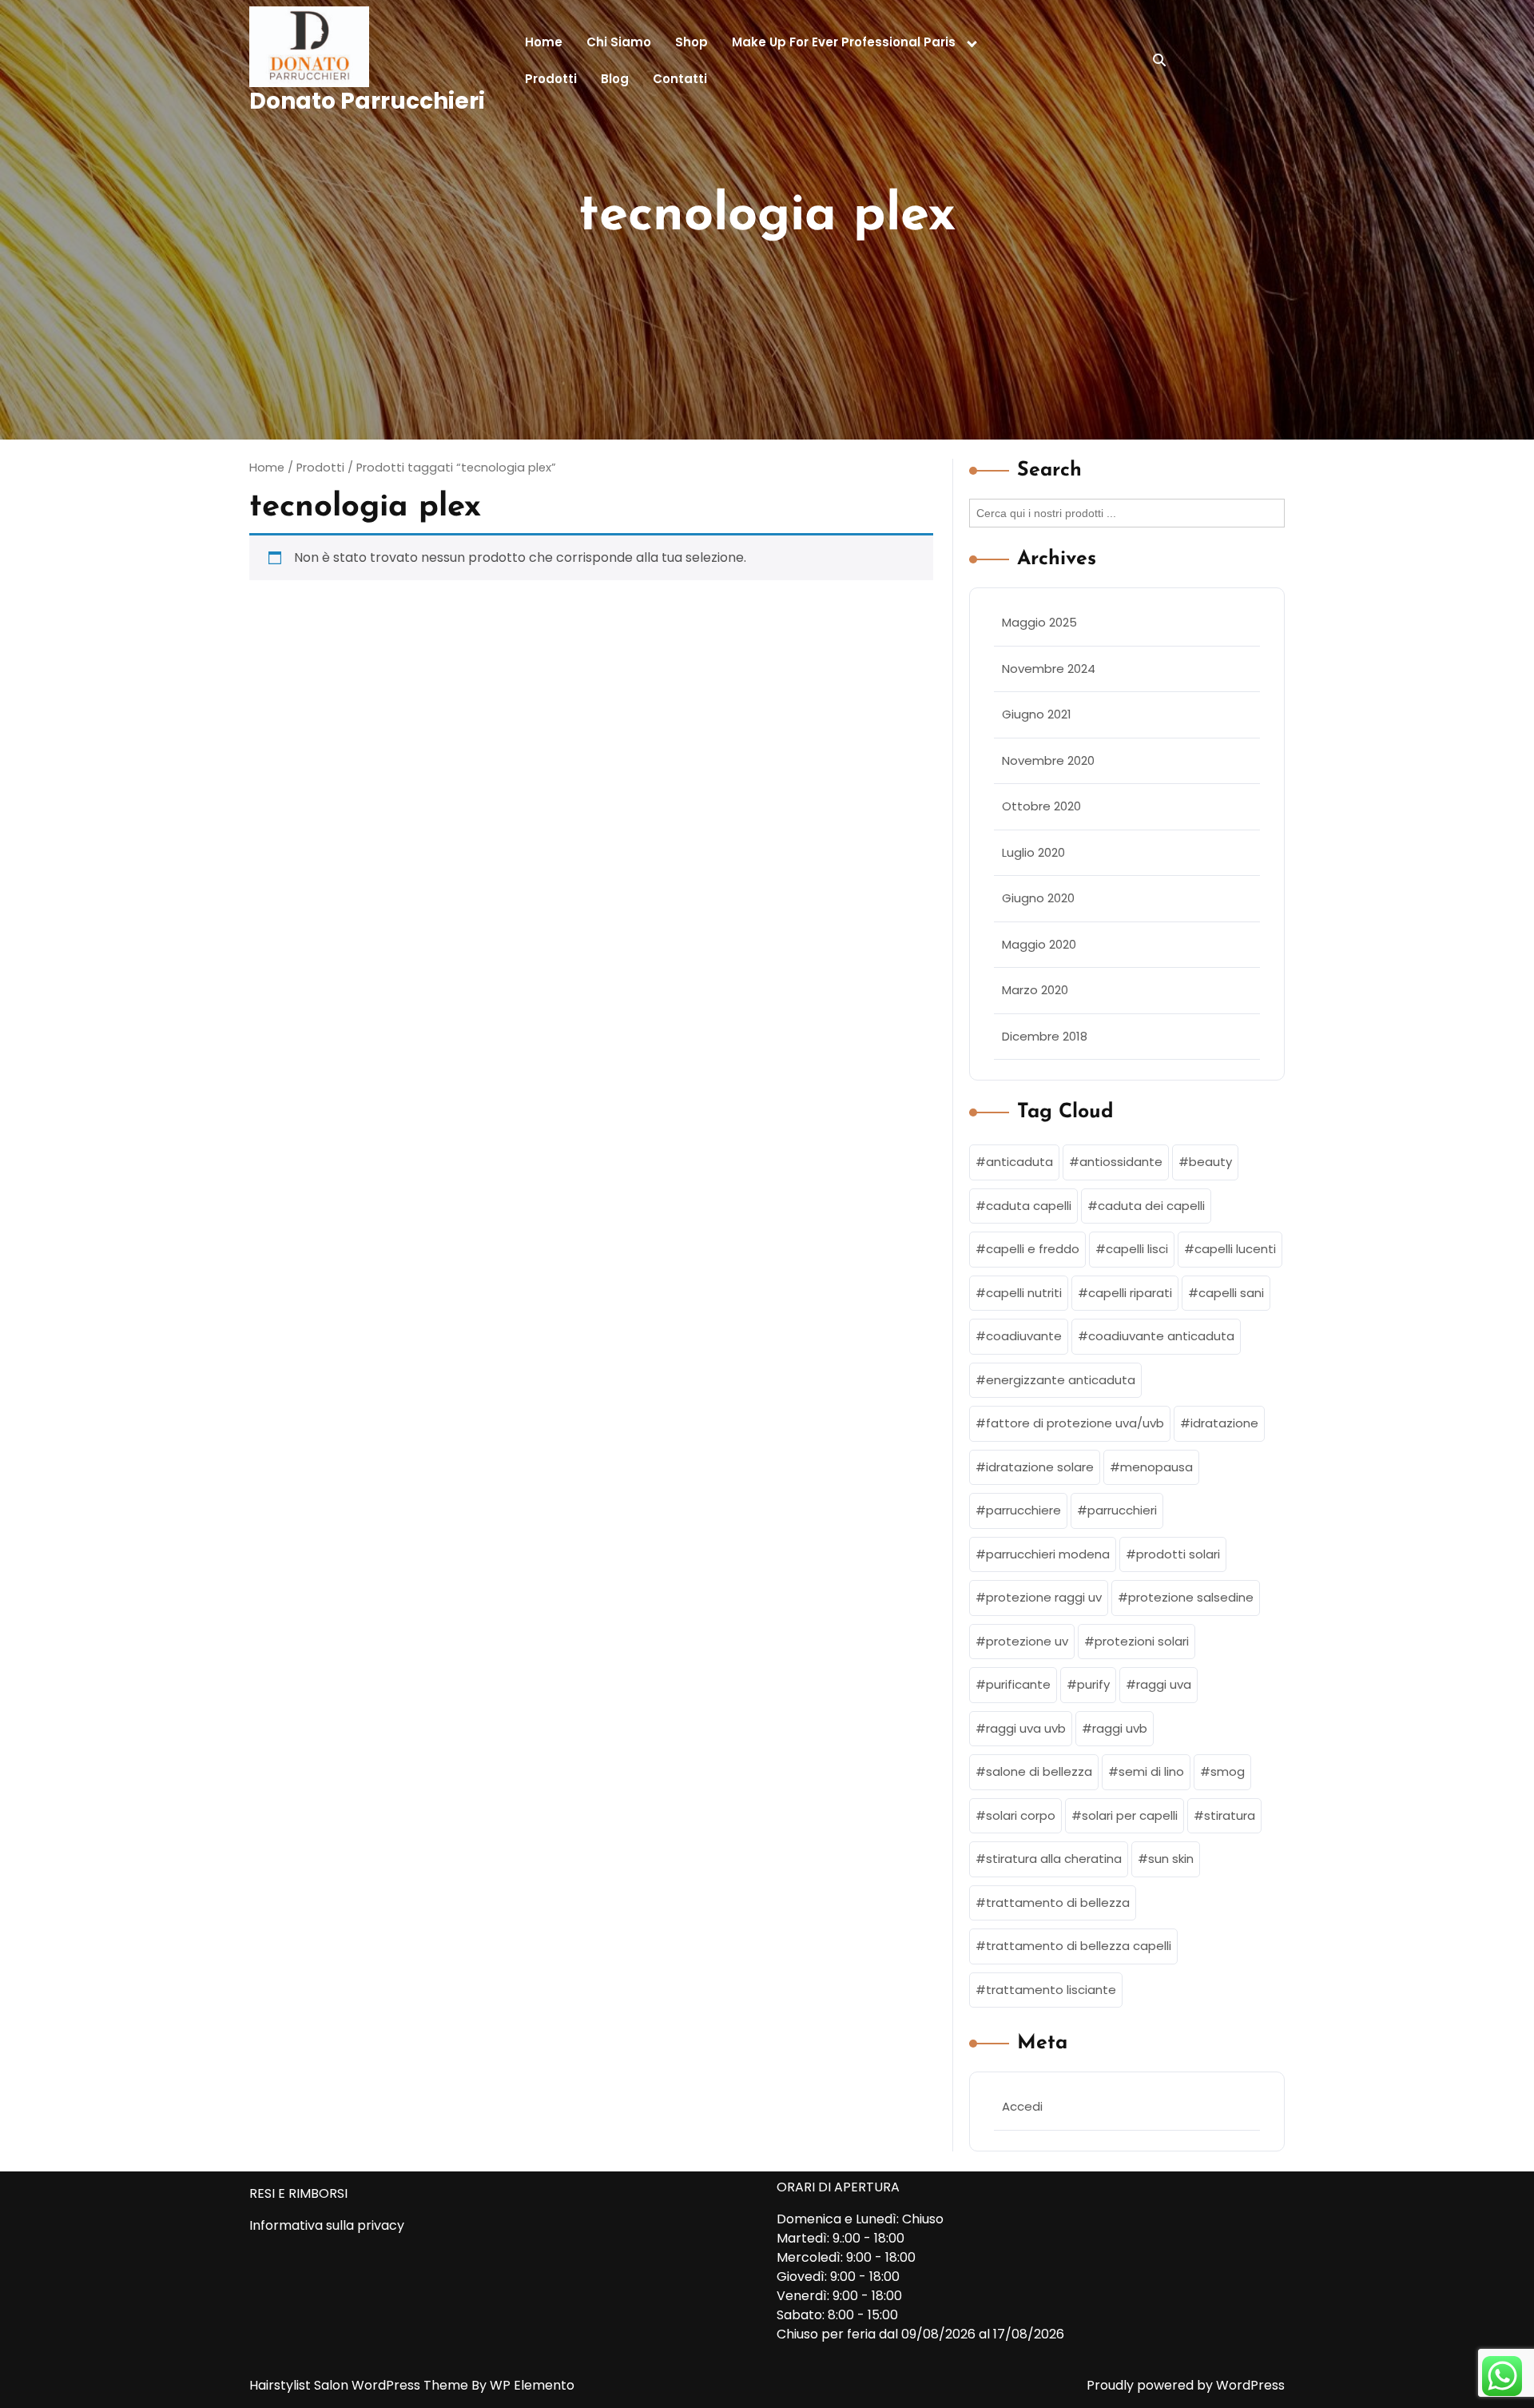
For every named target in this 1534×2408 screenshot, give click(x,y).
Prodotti (551, 79)
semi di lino (1151, 1771)
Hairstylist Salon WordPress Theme (360, 2385)
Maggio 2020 (1039, 944)
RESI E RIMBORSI (298, 2193)
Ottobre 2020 (1041, 806)
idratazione (1224, 1423)
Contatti (680, 79)
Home (544, 42)
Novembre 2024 (1049, 669)
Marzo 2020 (1035, 990)
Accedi (1022, 2106)
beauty (1210, 1162)
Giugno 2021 (1037, 714)
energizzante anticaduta (1061, 1380)
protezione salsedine (1191, 1597)
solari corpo (1021, 1815)
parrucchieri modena (1048, 1554)
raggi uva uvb (1026, 1728)
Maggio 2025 (1039, 622)
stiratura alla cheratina (1054, 1859)
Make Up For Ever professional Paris (844, 42)
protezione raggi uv (1044, 1597)
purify (1093, 1684)
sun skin (1171, 1859)
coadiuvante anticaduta (1161, 1336)
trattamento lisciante (1051, 1990)
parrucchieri (1122, 1510)
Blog (615, 79)
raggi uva (1164, 1684)
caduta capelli (1029, 1206)
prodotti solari (1178, 1554)
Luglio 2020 (1033, 852)
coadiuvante (1024, 1336)
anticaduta (1019, 1162)
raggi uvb (1120, 1728)
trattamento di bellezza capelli (1079, 1946)
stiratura (1230, 1815)
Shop (691, 42)
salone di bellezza (1039, 1771)
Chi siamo (619, 42)
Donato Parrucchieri (367, 101)
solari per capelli (1130, 1815)
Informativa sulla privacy (327, 2225)
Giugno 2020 (1038, 898)
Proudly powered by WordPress (1186, 2385)
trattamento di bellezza (1058, 1903)
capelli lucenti (1235, 1249)
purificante (1018, 1684)
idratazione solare (1040, 1467)
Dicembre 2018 (1045, 1036)
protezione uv (1027, 1641)
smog (1228, 1771)
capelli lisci (1137, 1249)
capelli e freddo (1033, 1249)
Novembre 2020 (1048, 760)
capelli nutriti (1024, 1293)
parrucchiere (1023, 1510)
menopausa (1156, 1467)
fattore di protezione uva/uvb (1075, 1423)
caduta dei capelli (1151, 1206)
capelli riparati (1130, 1293)
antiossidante (1121, 1162)
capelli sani (1231, 1293)
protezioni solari (1142, 1641)
